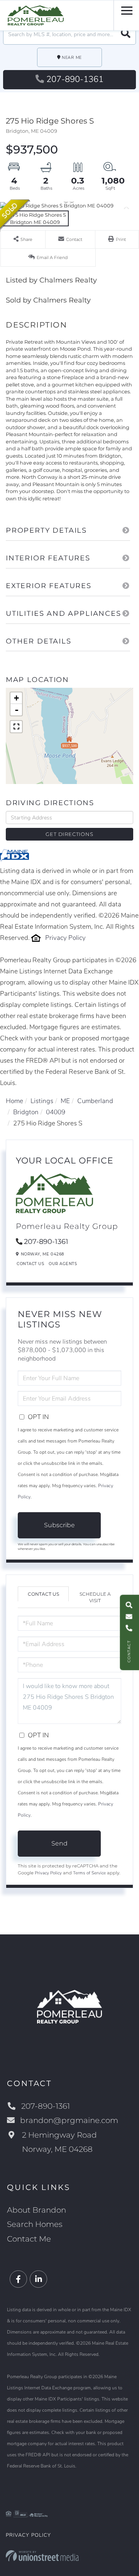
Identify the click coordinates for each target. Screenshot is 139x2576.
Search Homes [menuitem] (35, 2224)
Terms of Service (89, 1873)
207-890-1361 (75, 79)
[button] (126, 34)
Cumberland (95, 1101)
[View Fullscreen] (16, 727)
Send (59, 1843)
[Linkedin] (38, 2279)
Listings (42, 1101)
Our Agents (63, 1264)
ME (65, 1101)
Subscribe (59, 1525)
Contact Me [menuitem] (29, 2239)
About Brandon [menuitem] (36, 2210)
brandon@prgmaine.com (69, 2120)
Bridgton (26, 1112)
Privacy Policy (65, 938)
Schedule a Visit (95, 1597)
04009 (56, 1112)
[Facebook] (18, 2279)
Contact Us (30, 1264)
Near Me (72, 58)
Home (14, 1101)
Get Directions (69, 834)
